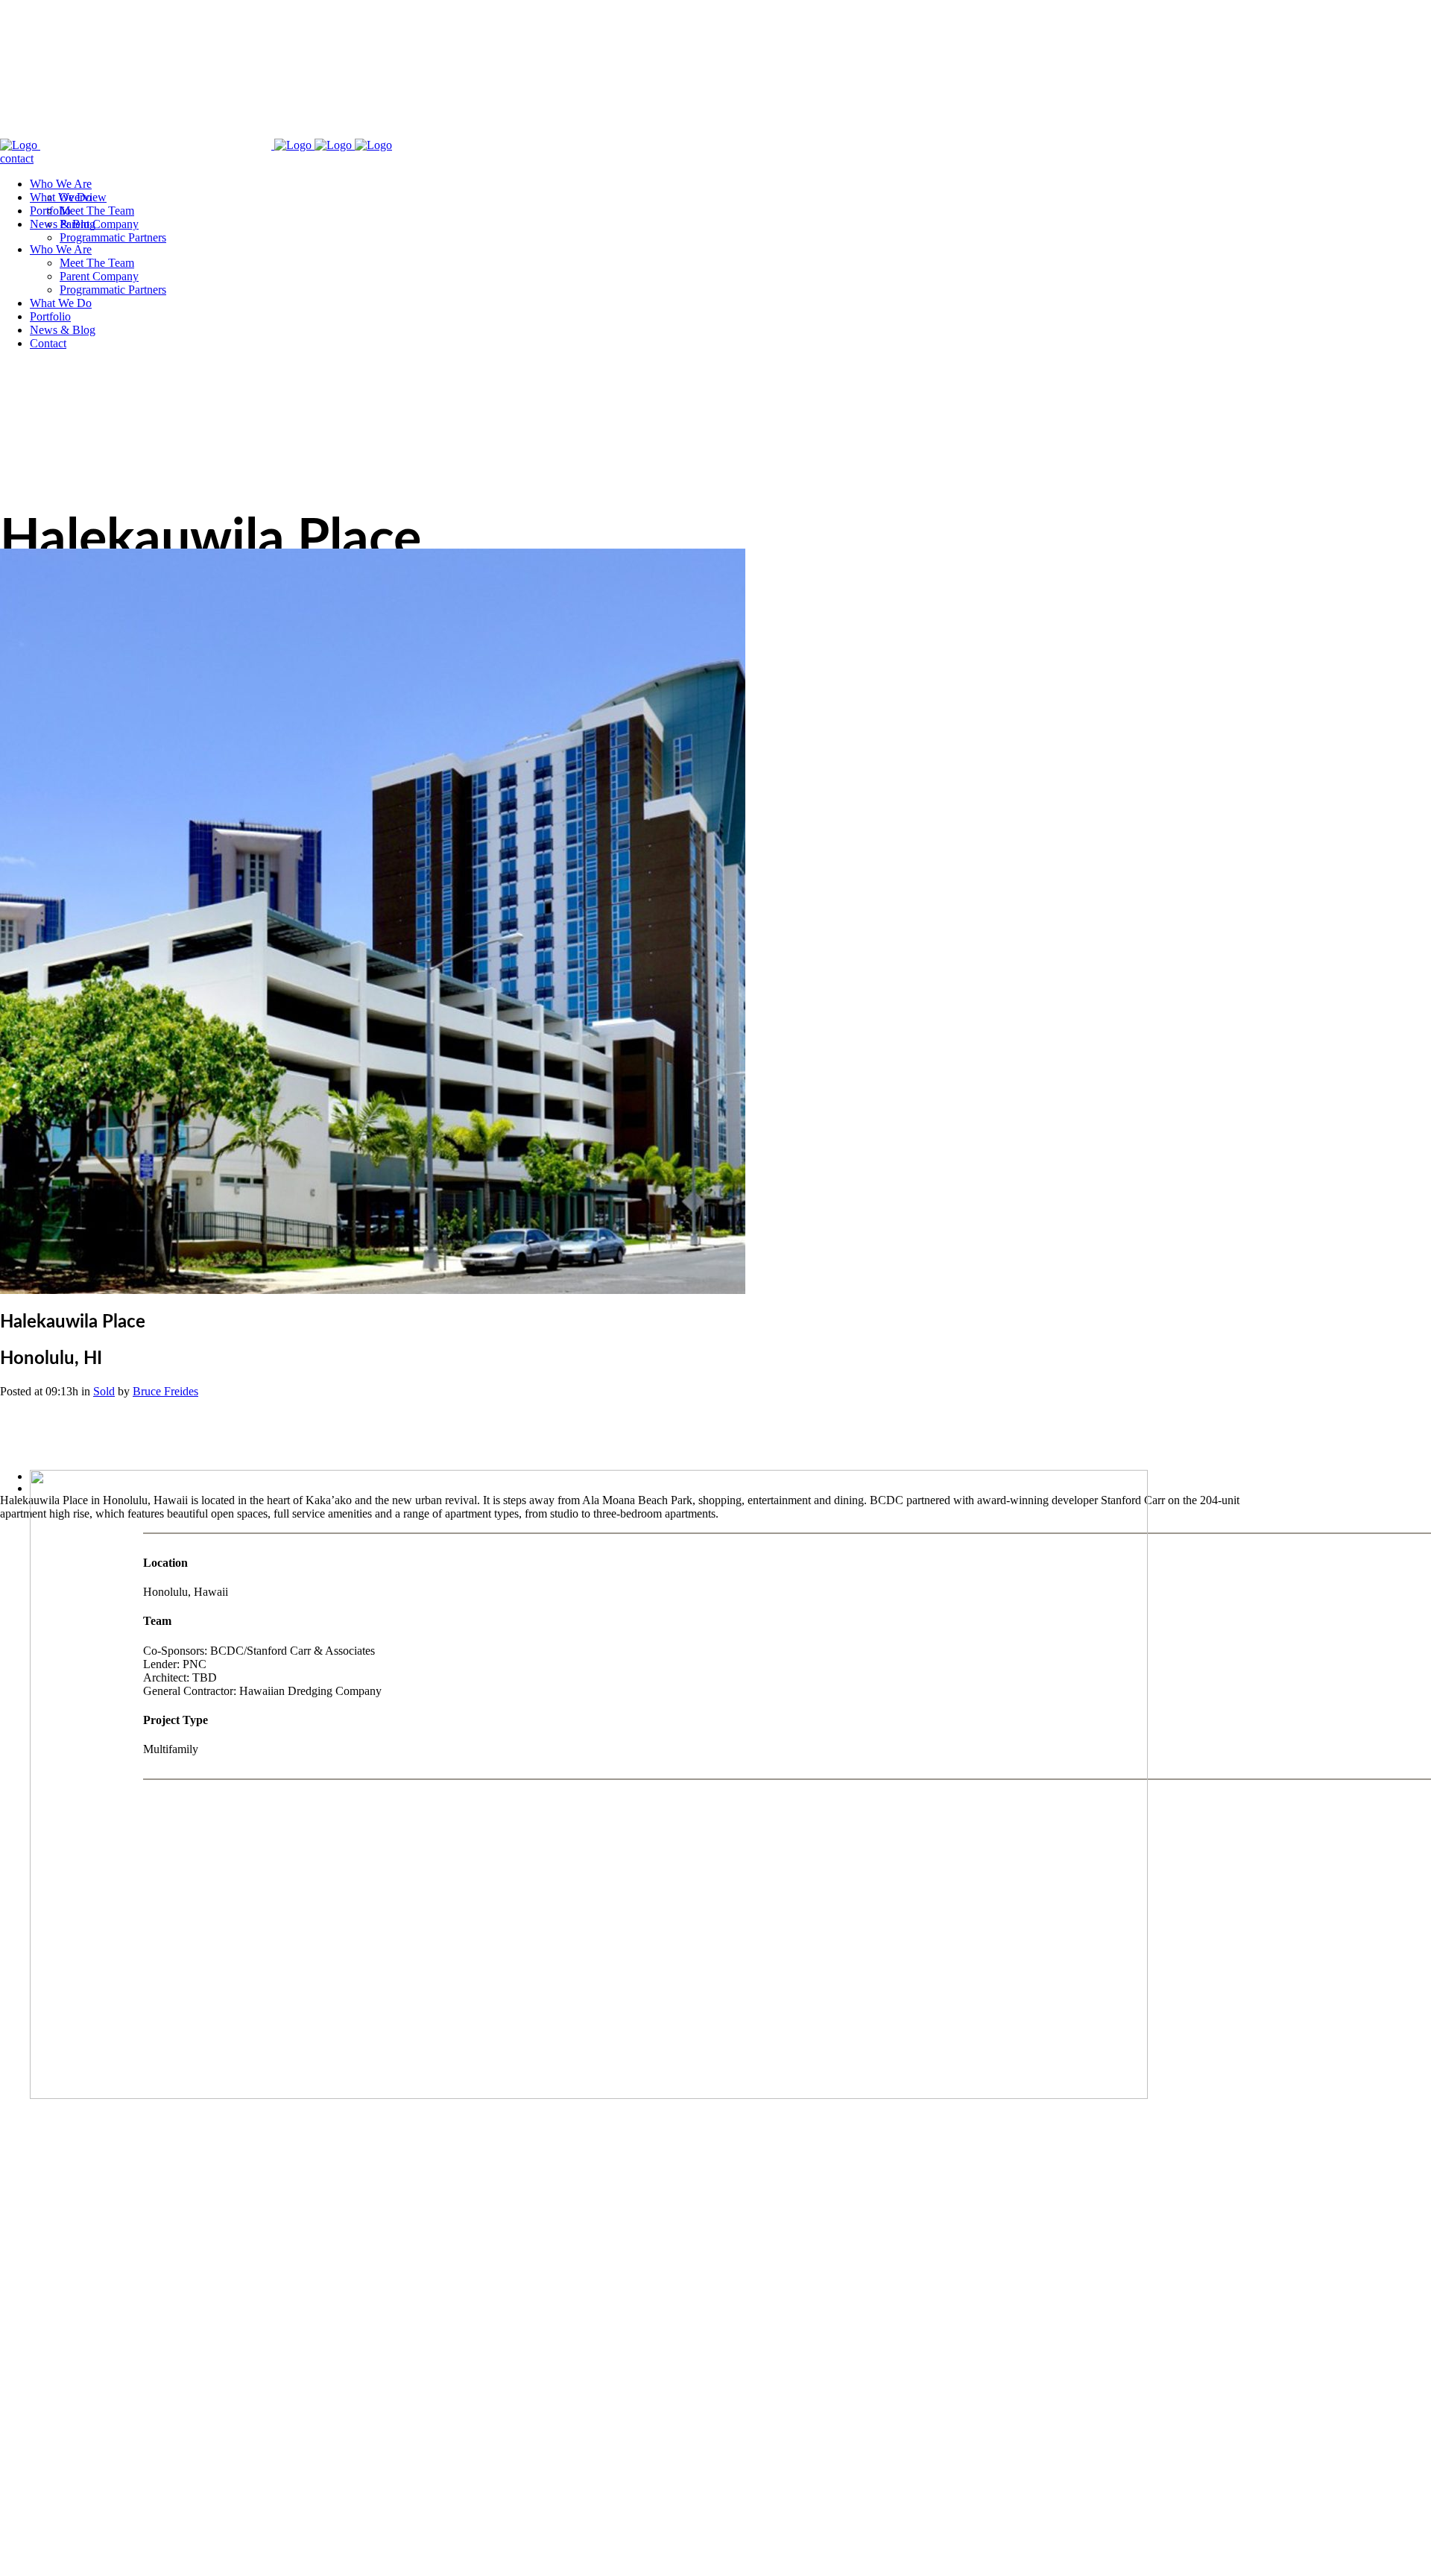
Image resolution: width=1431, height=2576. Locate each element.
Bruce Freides (165, 1391)
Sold (104, 1391)
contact (17, 158)
